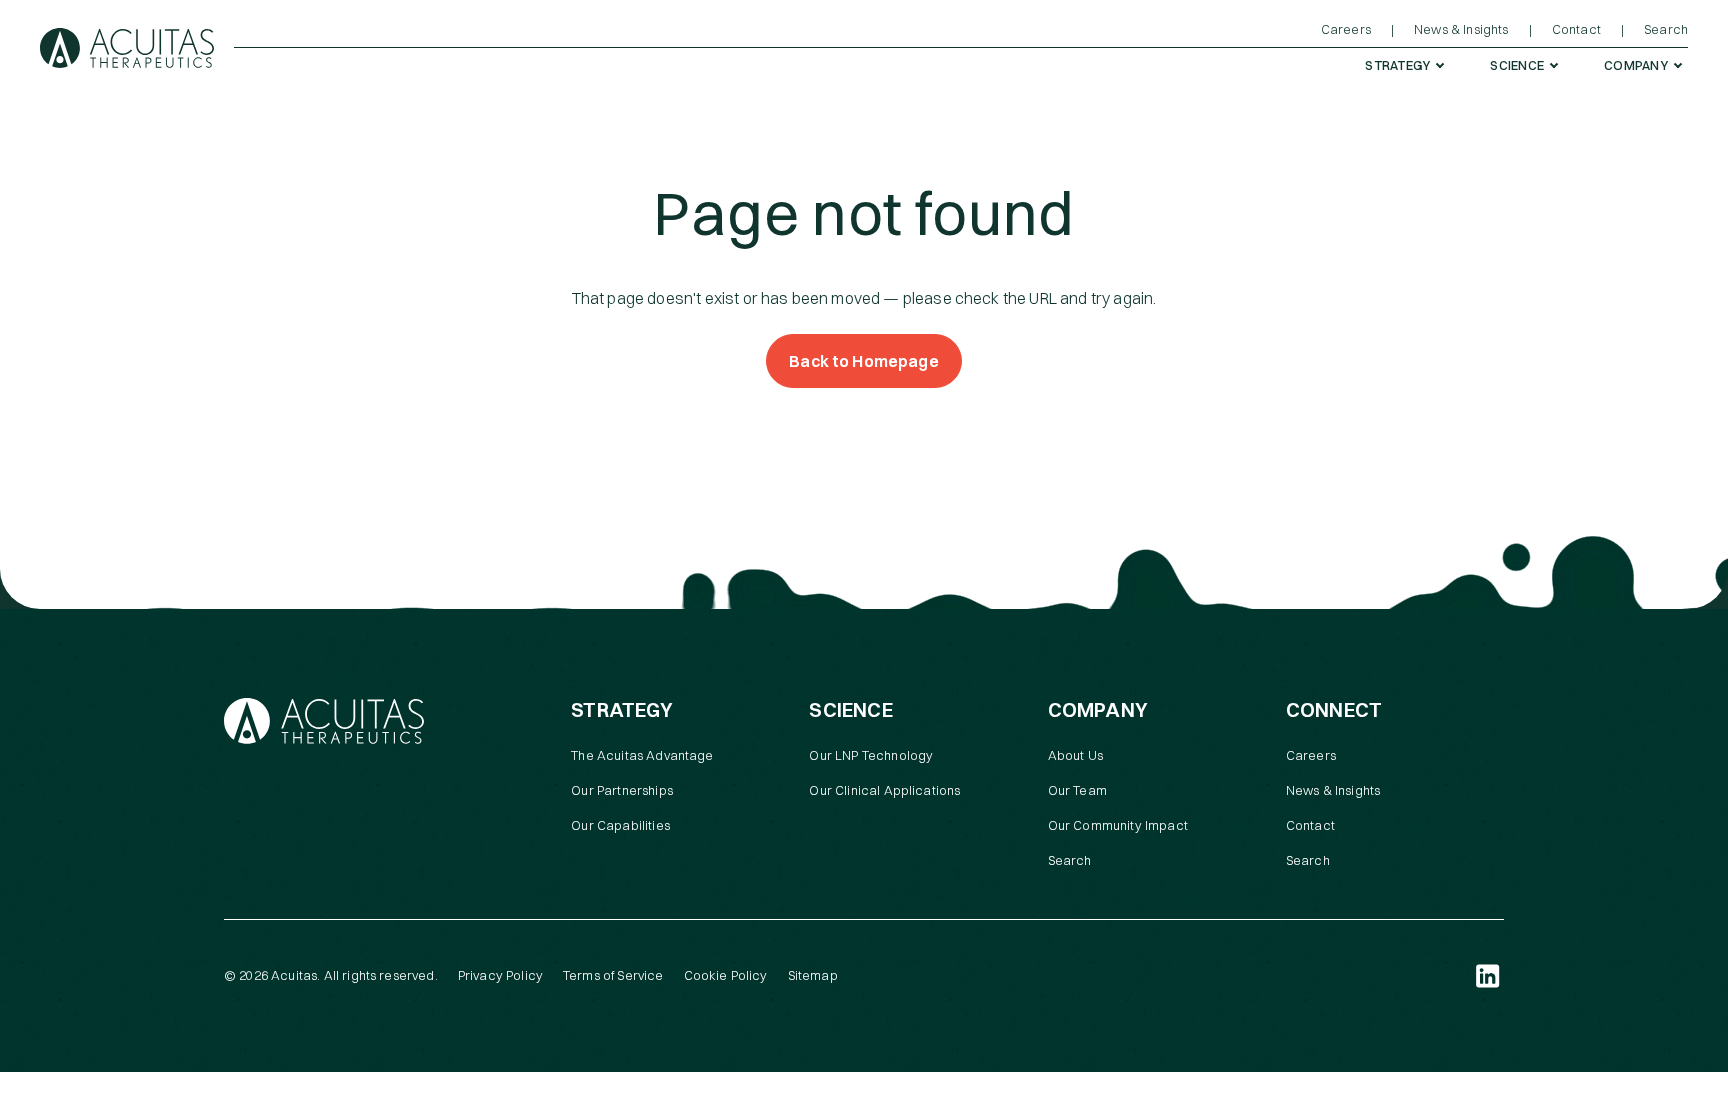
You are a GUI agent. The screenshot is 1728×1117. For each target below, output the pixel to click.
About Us (1075, 755)
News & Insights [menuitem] (1461, 29)
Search (1070, 860)
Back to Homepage (864, 361)
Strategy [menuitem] (1397, 65)
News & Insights (1333, 790)
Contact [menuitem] (1576, 29)
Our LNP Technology (871, 755)
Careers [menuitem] (1346, 29)
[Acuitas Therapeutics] (127, 48)
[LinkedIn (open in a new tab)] (1488, 976)
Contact (1310, 825)
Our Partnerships (622, 790)
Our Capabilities (620, 825)
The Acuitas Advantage (642, 755)
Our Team (1077, 790)
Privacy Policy (500, 975)
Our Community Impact (1118, 825)
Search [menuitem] (1666, 29)
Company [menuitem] (1636, 65)
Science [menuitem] (1517, 65)
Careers (1311, 755)
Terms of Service (613, 975)
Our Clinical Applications (884, 790)
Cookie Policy (726, 975)
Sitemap (813, 975)
